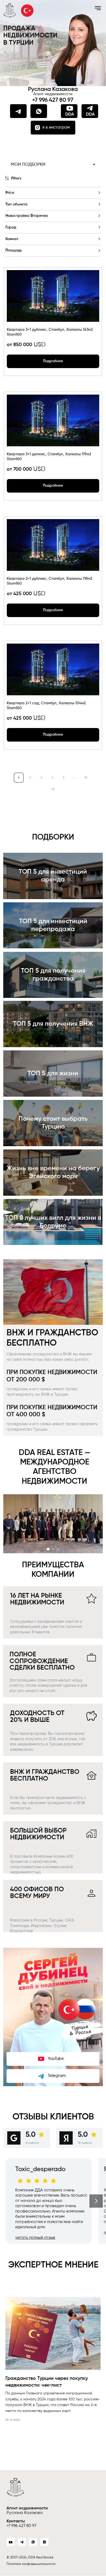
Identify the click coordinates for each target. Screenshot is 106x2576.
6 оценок (32, 2143)
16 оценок (85, 2143)
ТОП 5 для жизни (53, 1074)
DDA (90, 114)
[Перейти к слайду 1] (48, 1549)
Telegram (57, 2076)
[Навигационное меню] (98, 8)
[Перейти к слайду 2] (53, 1549)
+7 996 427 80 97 (53, 100)
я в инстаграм (56, 127)
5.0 (31, 2135)
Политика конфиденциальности (31, 2564)
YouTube (56, 2059)
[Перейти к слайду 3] (58, 1549)
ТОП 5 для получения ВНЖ (53, 1024)
